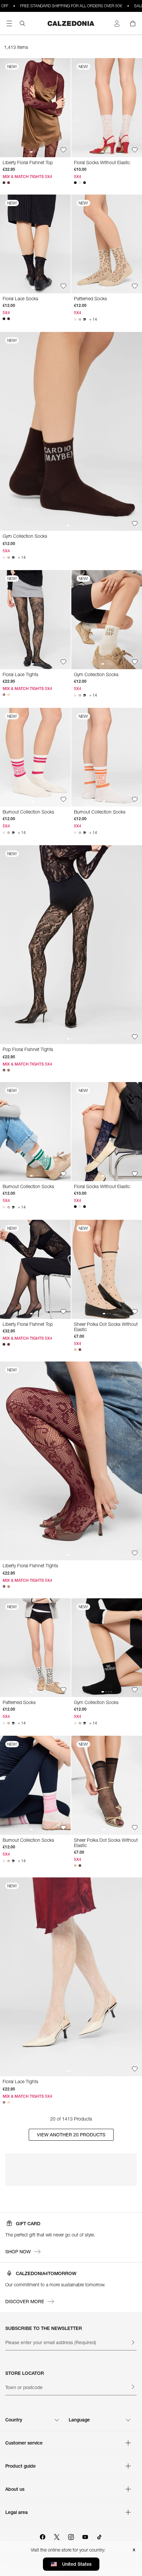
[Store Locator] (133, 2387)
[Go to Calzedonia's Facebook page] (43, 2536)
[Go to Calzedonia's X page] (57, 2536)
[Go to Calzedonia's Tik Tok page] (99, 2536)
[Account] (117, 23)
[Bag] (133, 23)
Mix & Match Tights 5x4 (27, 177)
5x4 (78, 177)
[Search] (22, 23)
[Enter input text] (133, 2342)
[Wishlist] (63, 150)
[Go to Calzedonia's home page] (71, 23)
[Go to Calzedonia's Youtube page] (85, 2536)
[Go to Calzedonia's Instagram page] (71, 2536)
